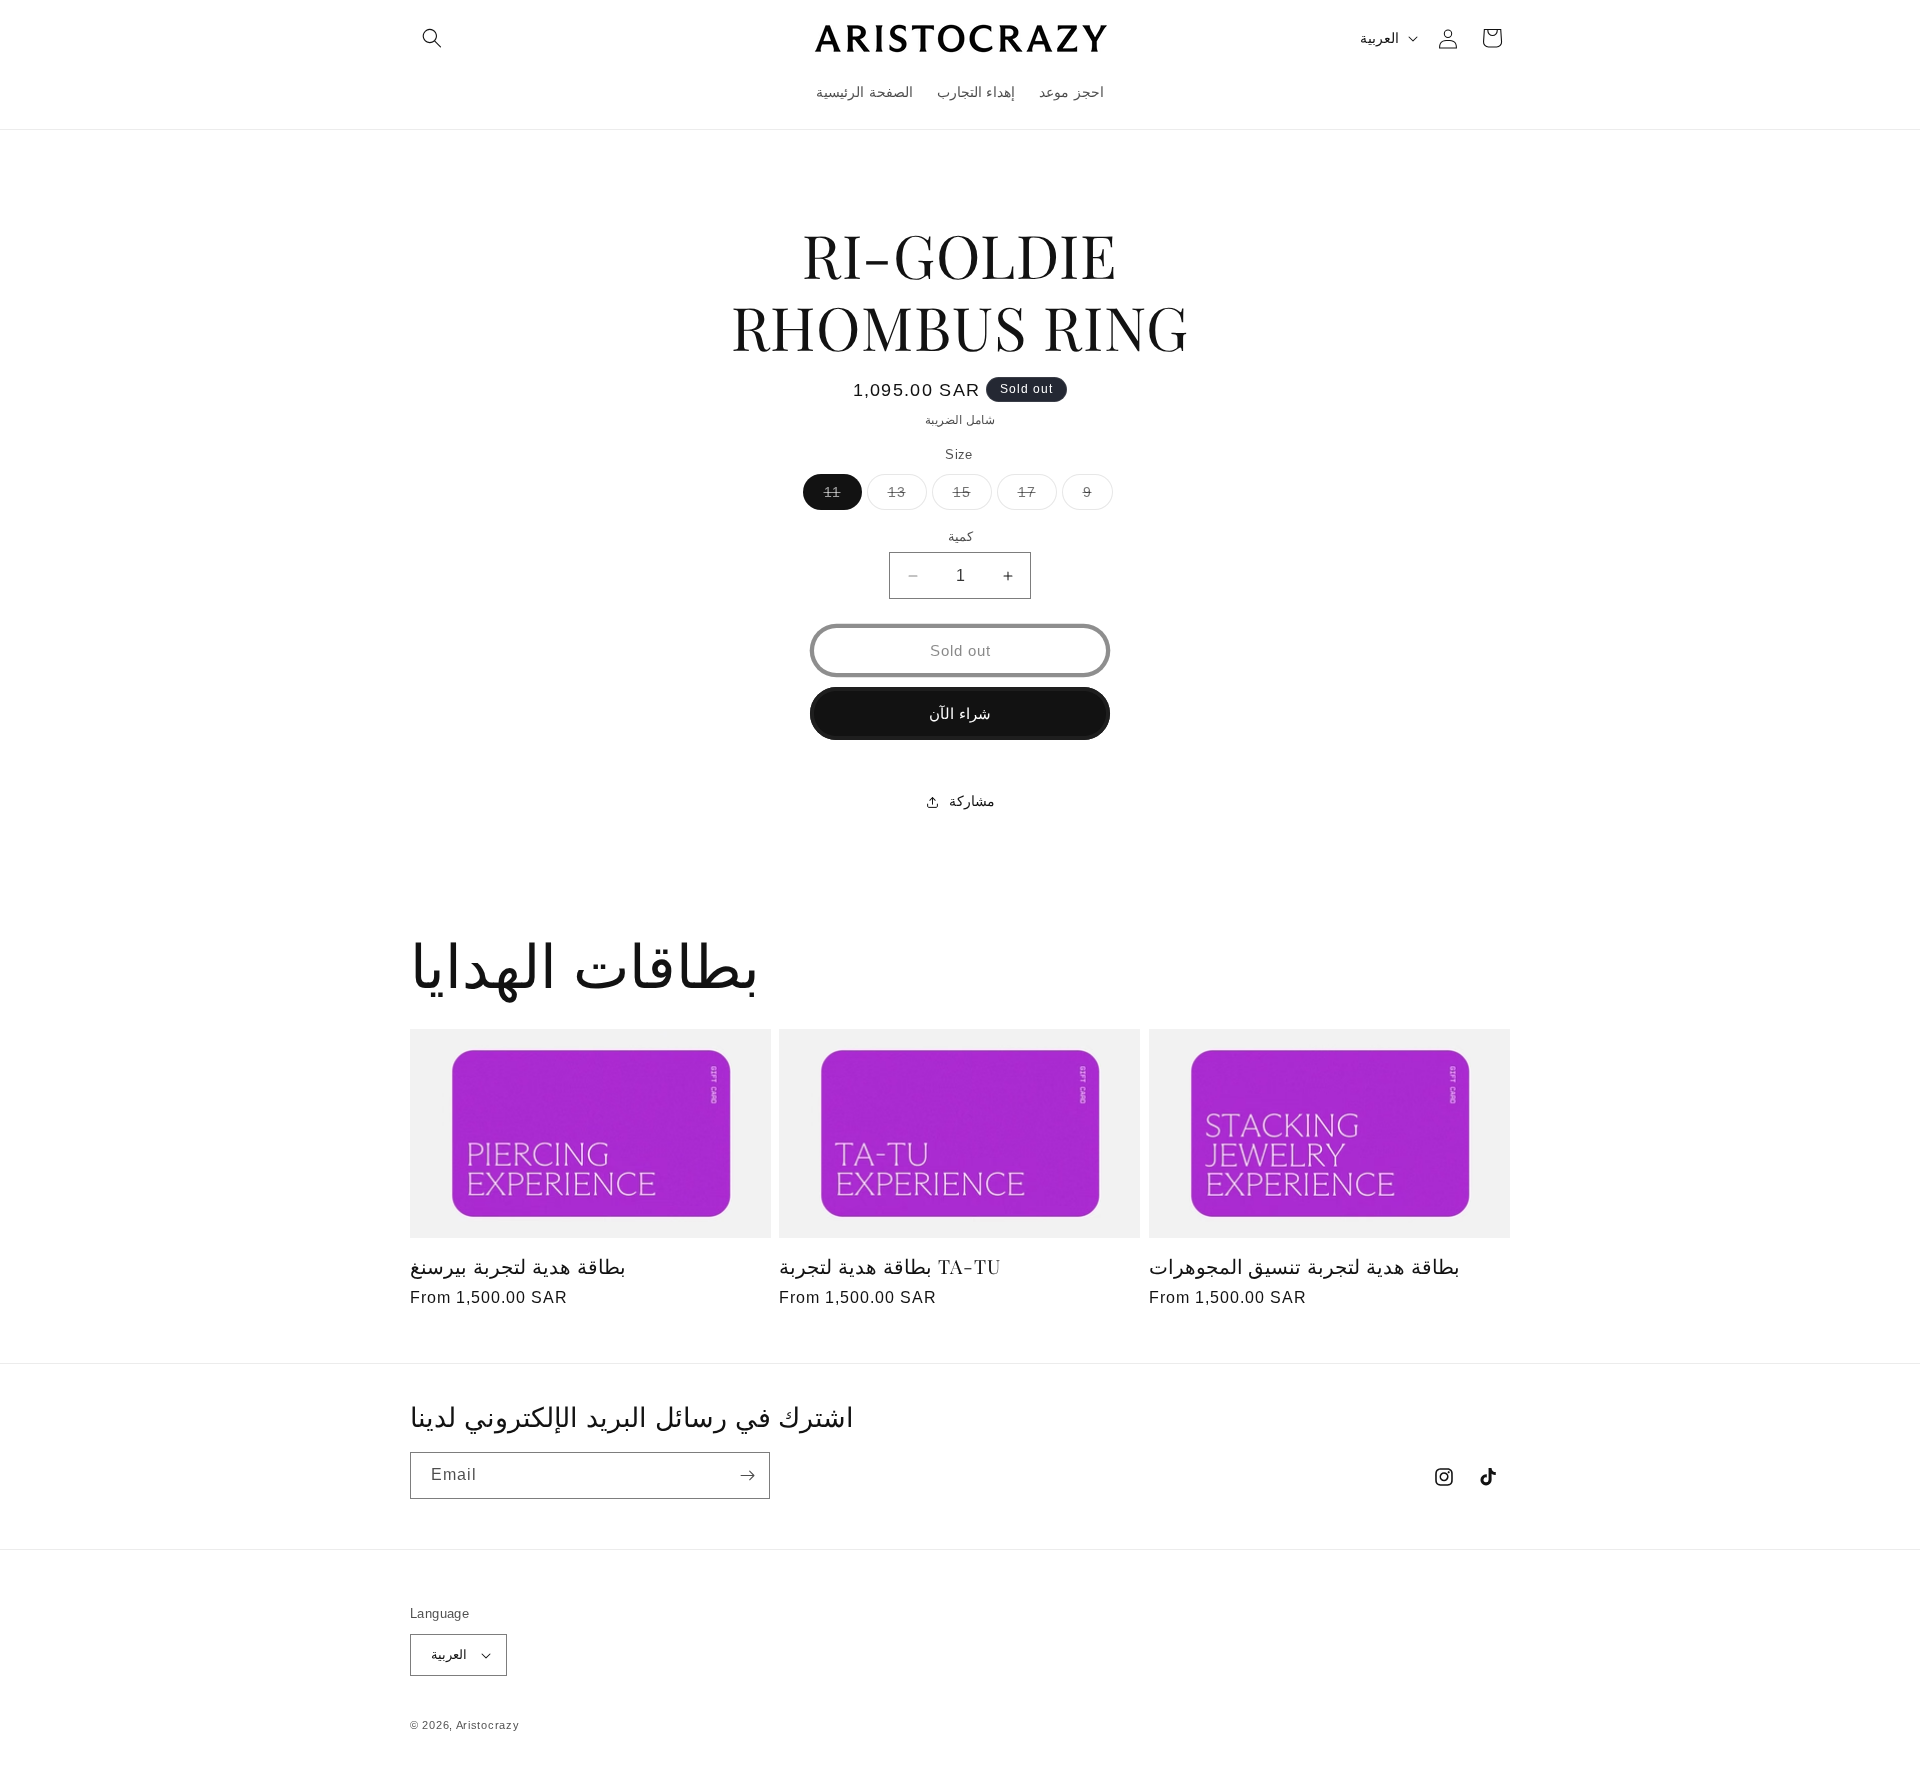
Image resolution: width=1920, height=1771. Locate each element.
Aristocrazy (488, 1725)
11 (843, 496)
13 (907, 496)
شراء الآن (960, 713)
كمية (960, 536)
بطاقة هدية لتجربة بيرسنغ (518, 1266)
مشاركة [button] (972, 801)
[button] (432, 38)
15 (972, 496)
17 (1037, 496)
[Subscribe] (747, 1475)
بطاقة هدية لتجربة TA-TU (889, 1266)
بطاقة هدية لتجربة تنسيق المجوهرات (1305, 1266)
